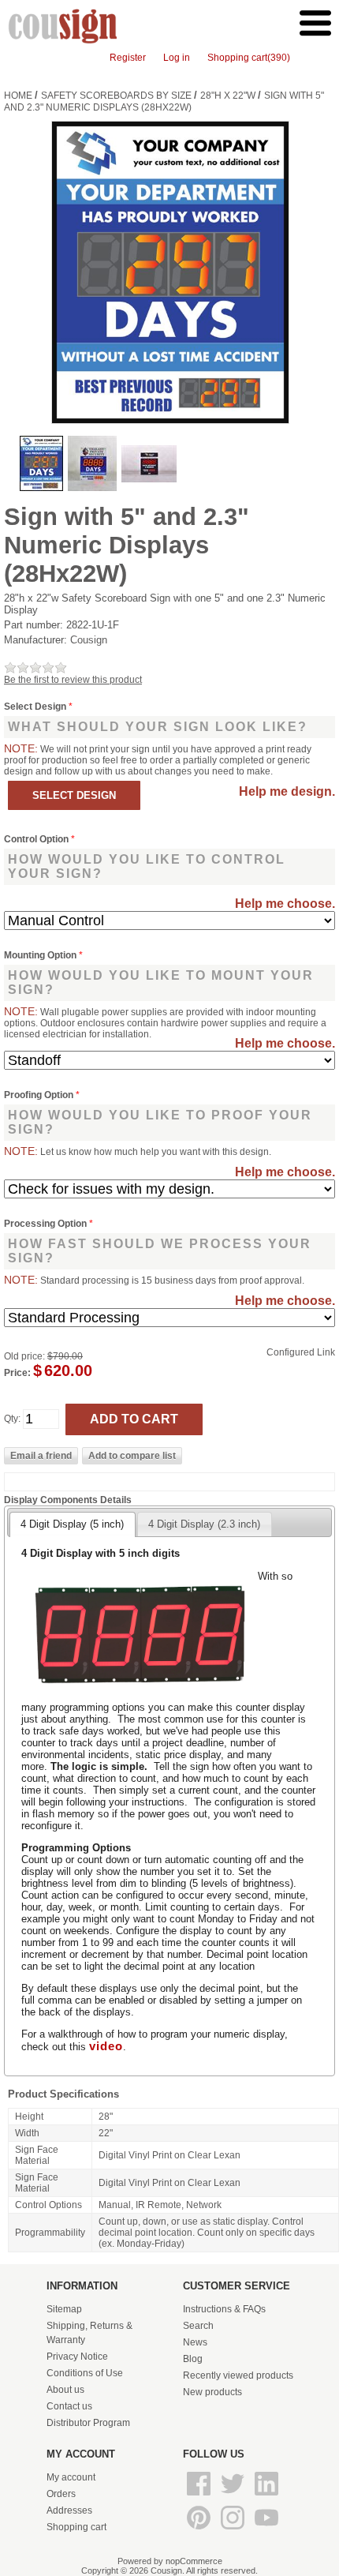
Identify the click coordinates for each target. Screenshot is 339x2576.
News (195, 2342)
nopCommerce (194, 2561)
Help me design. (287, 791)
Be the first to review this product (73, 680)
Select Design (36, 707)
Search (198, 2326)
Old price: (24, 1356)
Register (128, 58)
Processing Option (47, 1224)
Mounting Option (41, 955)
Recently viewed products (238, 2375)
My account (71, 2477)
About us (65, 2390)
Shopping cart (76, 2527)
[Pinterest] (200, 2530)
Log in (177, 58)
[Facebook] (200, 2496)
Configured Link (301, 1352)
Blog (193, 2359)
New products (212, 2392)
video (106, 2046)
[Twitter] (234, 2496)
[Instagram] (234, 2530)
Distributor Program (88, 2423)
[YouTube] (266, 2530)
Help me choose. (285, 904)
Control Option (37, 839)
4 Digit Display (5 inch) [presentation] (72, 1524)
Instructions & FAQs (224, 2309)
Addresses (69, 2510)
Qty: (12, 1419)
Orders (61, 2494)
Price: (17, 1373)
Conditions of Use (85, 2373)
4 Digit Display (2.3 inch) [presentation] (204, 1524)
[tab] (72, 1524)
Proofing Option (40, 1095)
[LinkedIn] (266, 2496)
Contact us (69, 2406)
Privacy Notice (77, 2357)
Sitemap (64, 2309)
